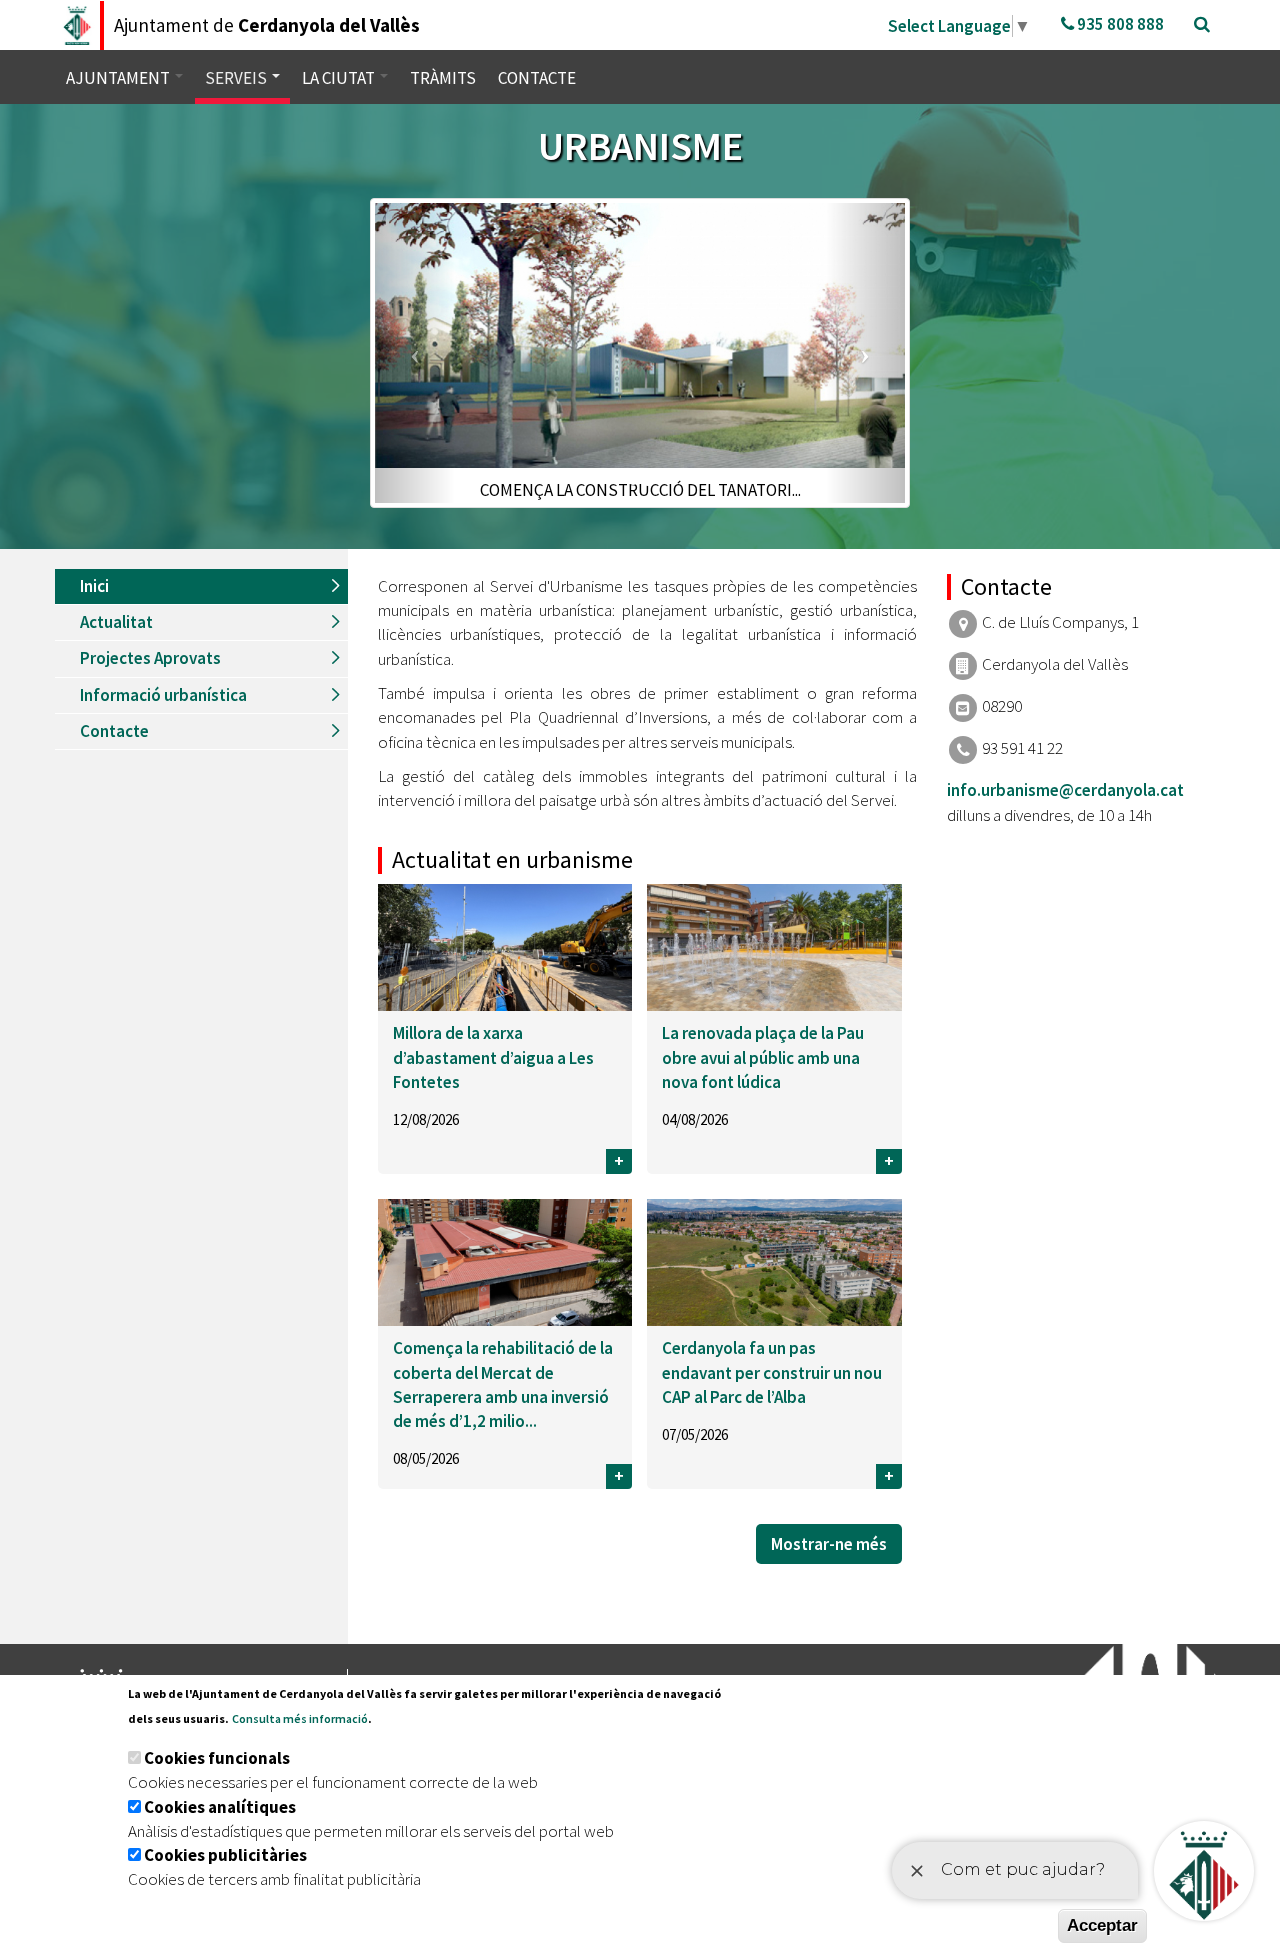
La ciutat (340, 78)
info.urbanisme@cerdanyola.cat (1065, 790)
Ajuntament (119, 78)
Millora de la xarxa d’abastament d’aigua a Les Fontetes (493, 1057)
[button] (415, 352)
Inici (94, 586)
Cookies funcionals (217, 1758)
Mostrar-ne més (829, 1544)
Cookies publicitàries (225, 1855)
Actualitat (116, 622)
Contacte (537, 78)
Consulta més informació (300, 1718)
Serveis (237, 78)
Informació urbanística (163, 695)
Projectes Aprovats (150, 658)
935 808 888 (1119, 24)
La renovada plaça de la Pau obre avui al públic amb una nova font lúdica (763, 1057)
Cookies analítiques (220, 1807)
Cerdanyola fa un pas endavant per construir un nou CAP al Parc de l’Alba (772, 1372)
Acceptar (1102, 1925)
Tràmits (443, 78)
